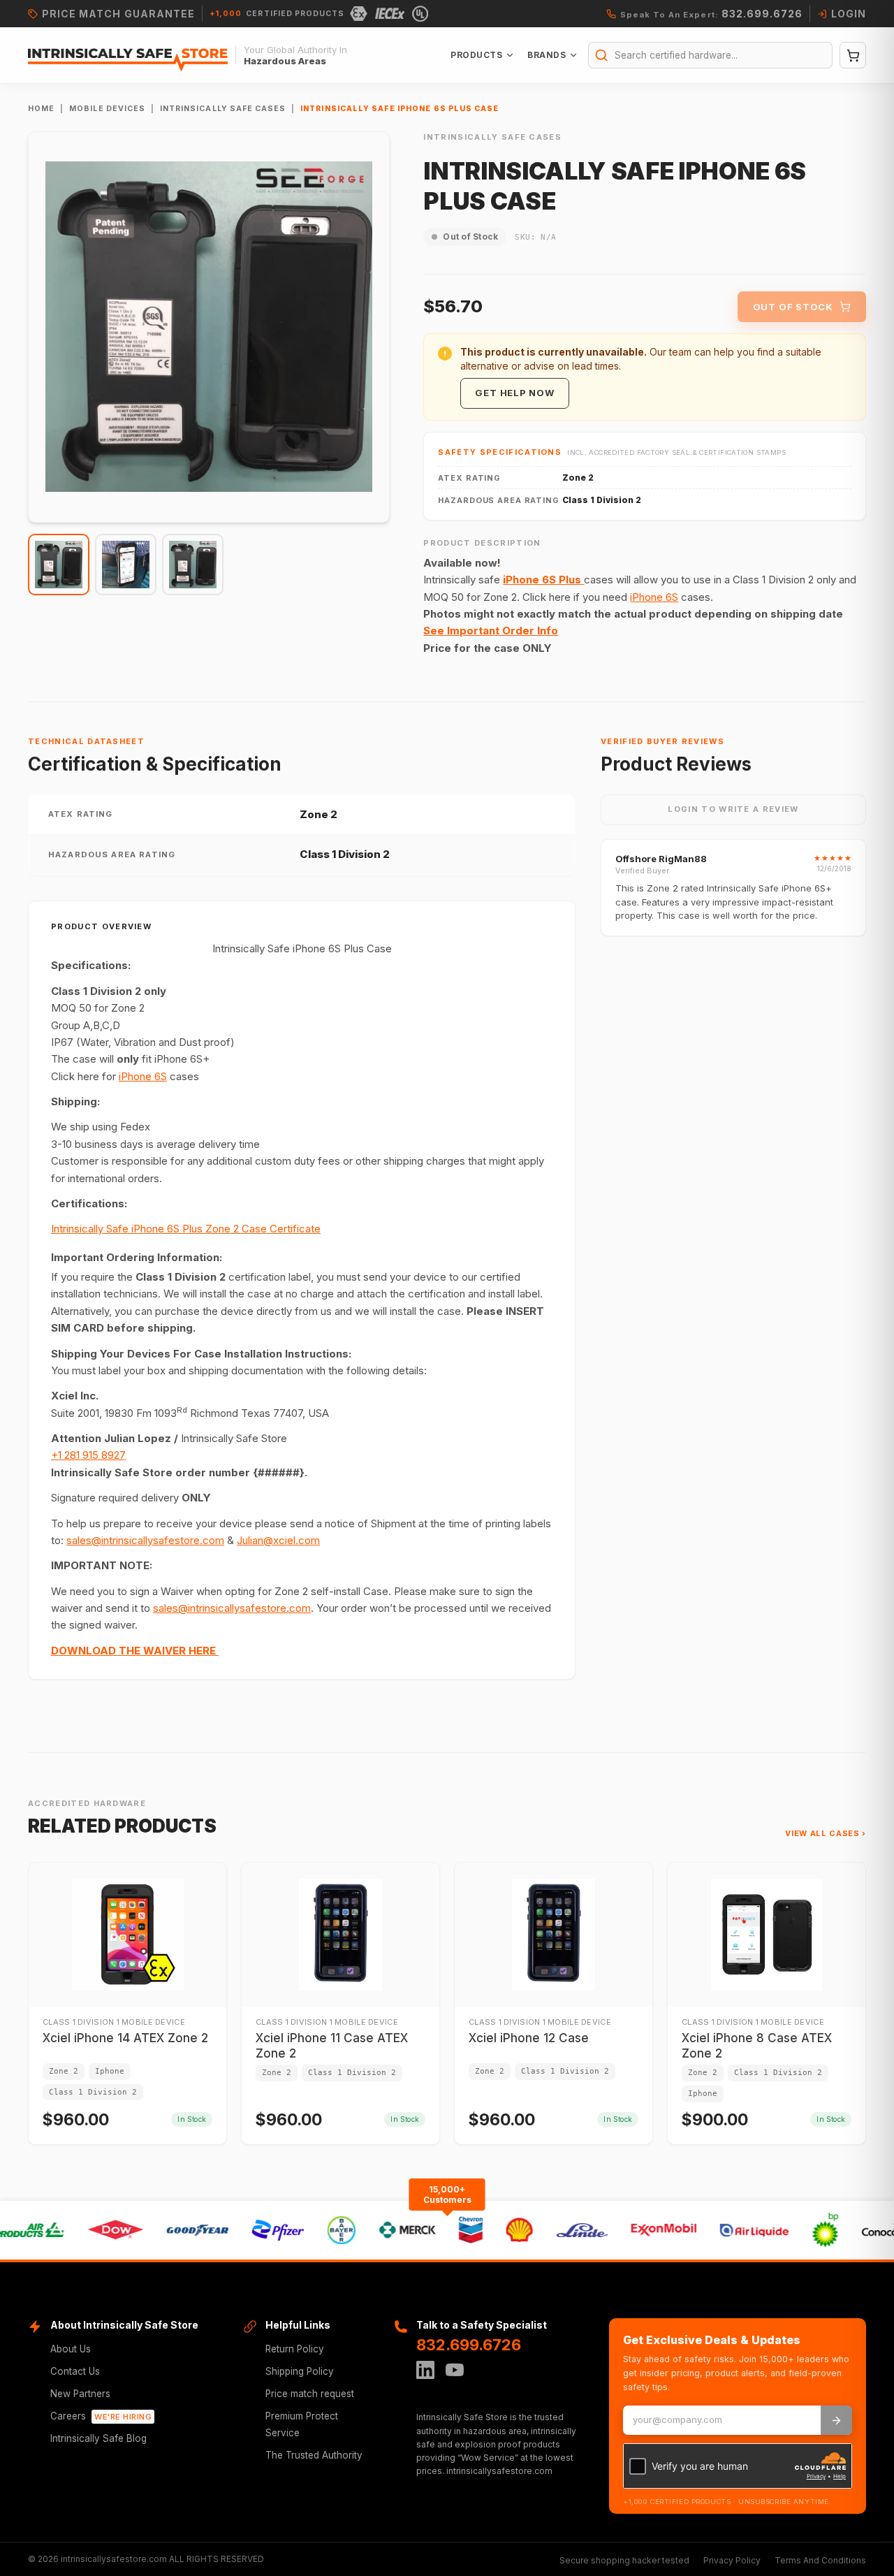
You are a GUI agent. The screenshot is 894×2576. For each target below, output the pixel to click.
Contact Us (75, 2371)
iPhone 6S (654, 597)
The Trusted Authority (314, 2455)
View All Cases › (826, 1833)
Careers (101, 2416)
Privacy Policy (732, 2560)
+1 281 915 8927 (88, 1455)
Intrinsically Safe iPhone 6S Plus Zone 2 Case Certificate (186, 1229)
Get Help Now (514, 393)
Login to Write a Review (733, 809)
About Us (71, 2349)
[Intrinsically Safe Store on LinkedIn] (425, 2370)
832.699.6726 (469, 2345)
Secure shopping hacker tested (624, 2560)
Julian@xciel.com (278, 1540)
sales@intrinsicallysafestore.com (145, 1540)
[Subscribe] (836, 2420)
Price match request (310, 2394)
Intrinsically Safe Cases (223, 109)
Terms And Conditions (820, 2560)
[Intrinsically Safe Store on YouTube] (455, 2370)
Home (41, 109)
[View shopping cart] (853, 55)
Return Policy (295, 2349)
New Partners (80, 2394)
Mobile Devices (107, 109)
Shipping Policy (300, 2371)
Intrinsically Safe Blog (98, 2438)
